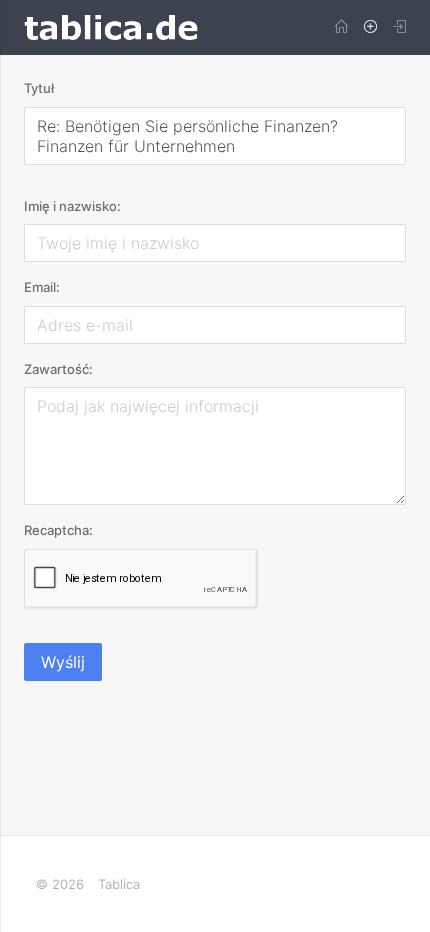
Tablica (119, 884)
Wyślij (63, 662)
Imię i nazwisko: (72, 206)
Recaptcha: (58, 530)
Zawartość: (58, 369)
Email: (42, 287)
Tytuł (39, 88)
